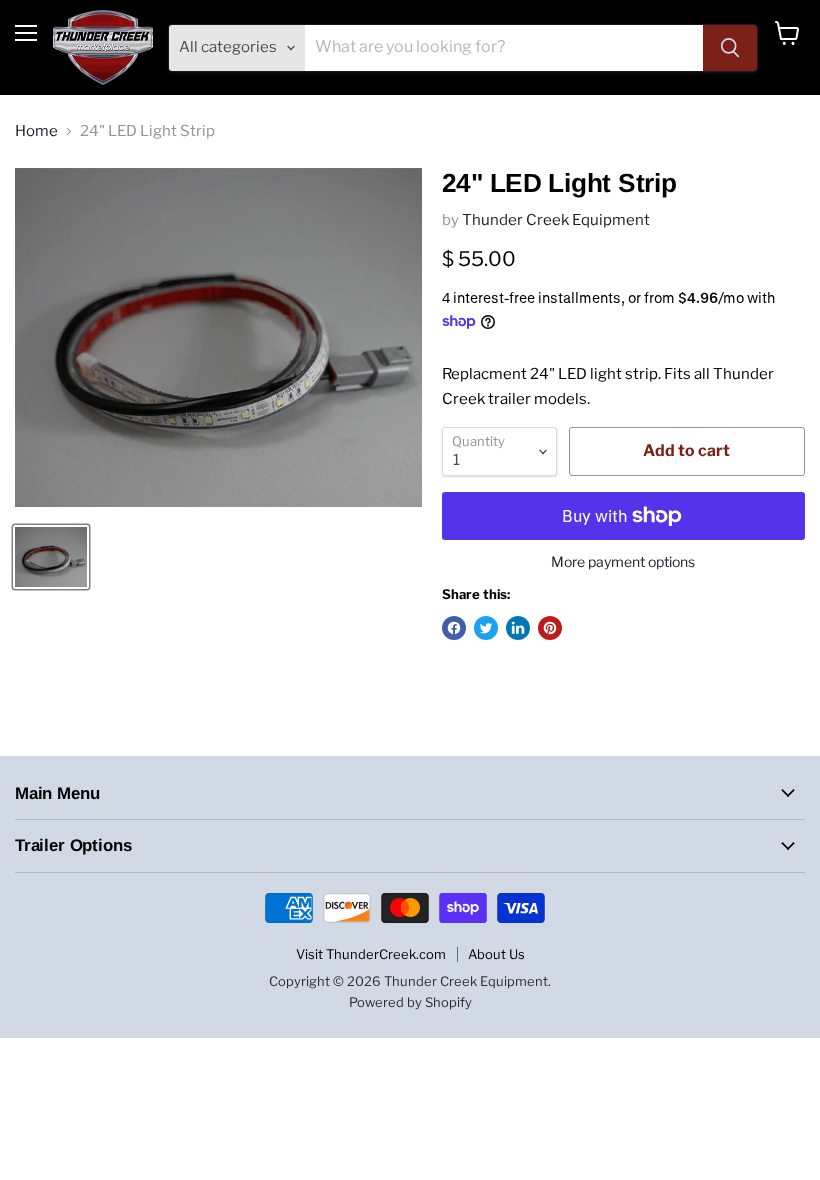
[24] (51, 557)
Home (36, 131)
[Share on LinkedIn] (518, 628)
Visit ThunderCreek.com (371, 954)
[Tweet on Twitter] (486, 628)
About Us (496, 954)
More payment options (623, 562)
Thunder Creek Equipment (556, 220)
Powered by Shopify (410, 1002)
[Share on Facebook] (454, 628)
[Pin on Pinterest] (550, 628)
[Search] (730, 48)
